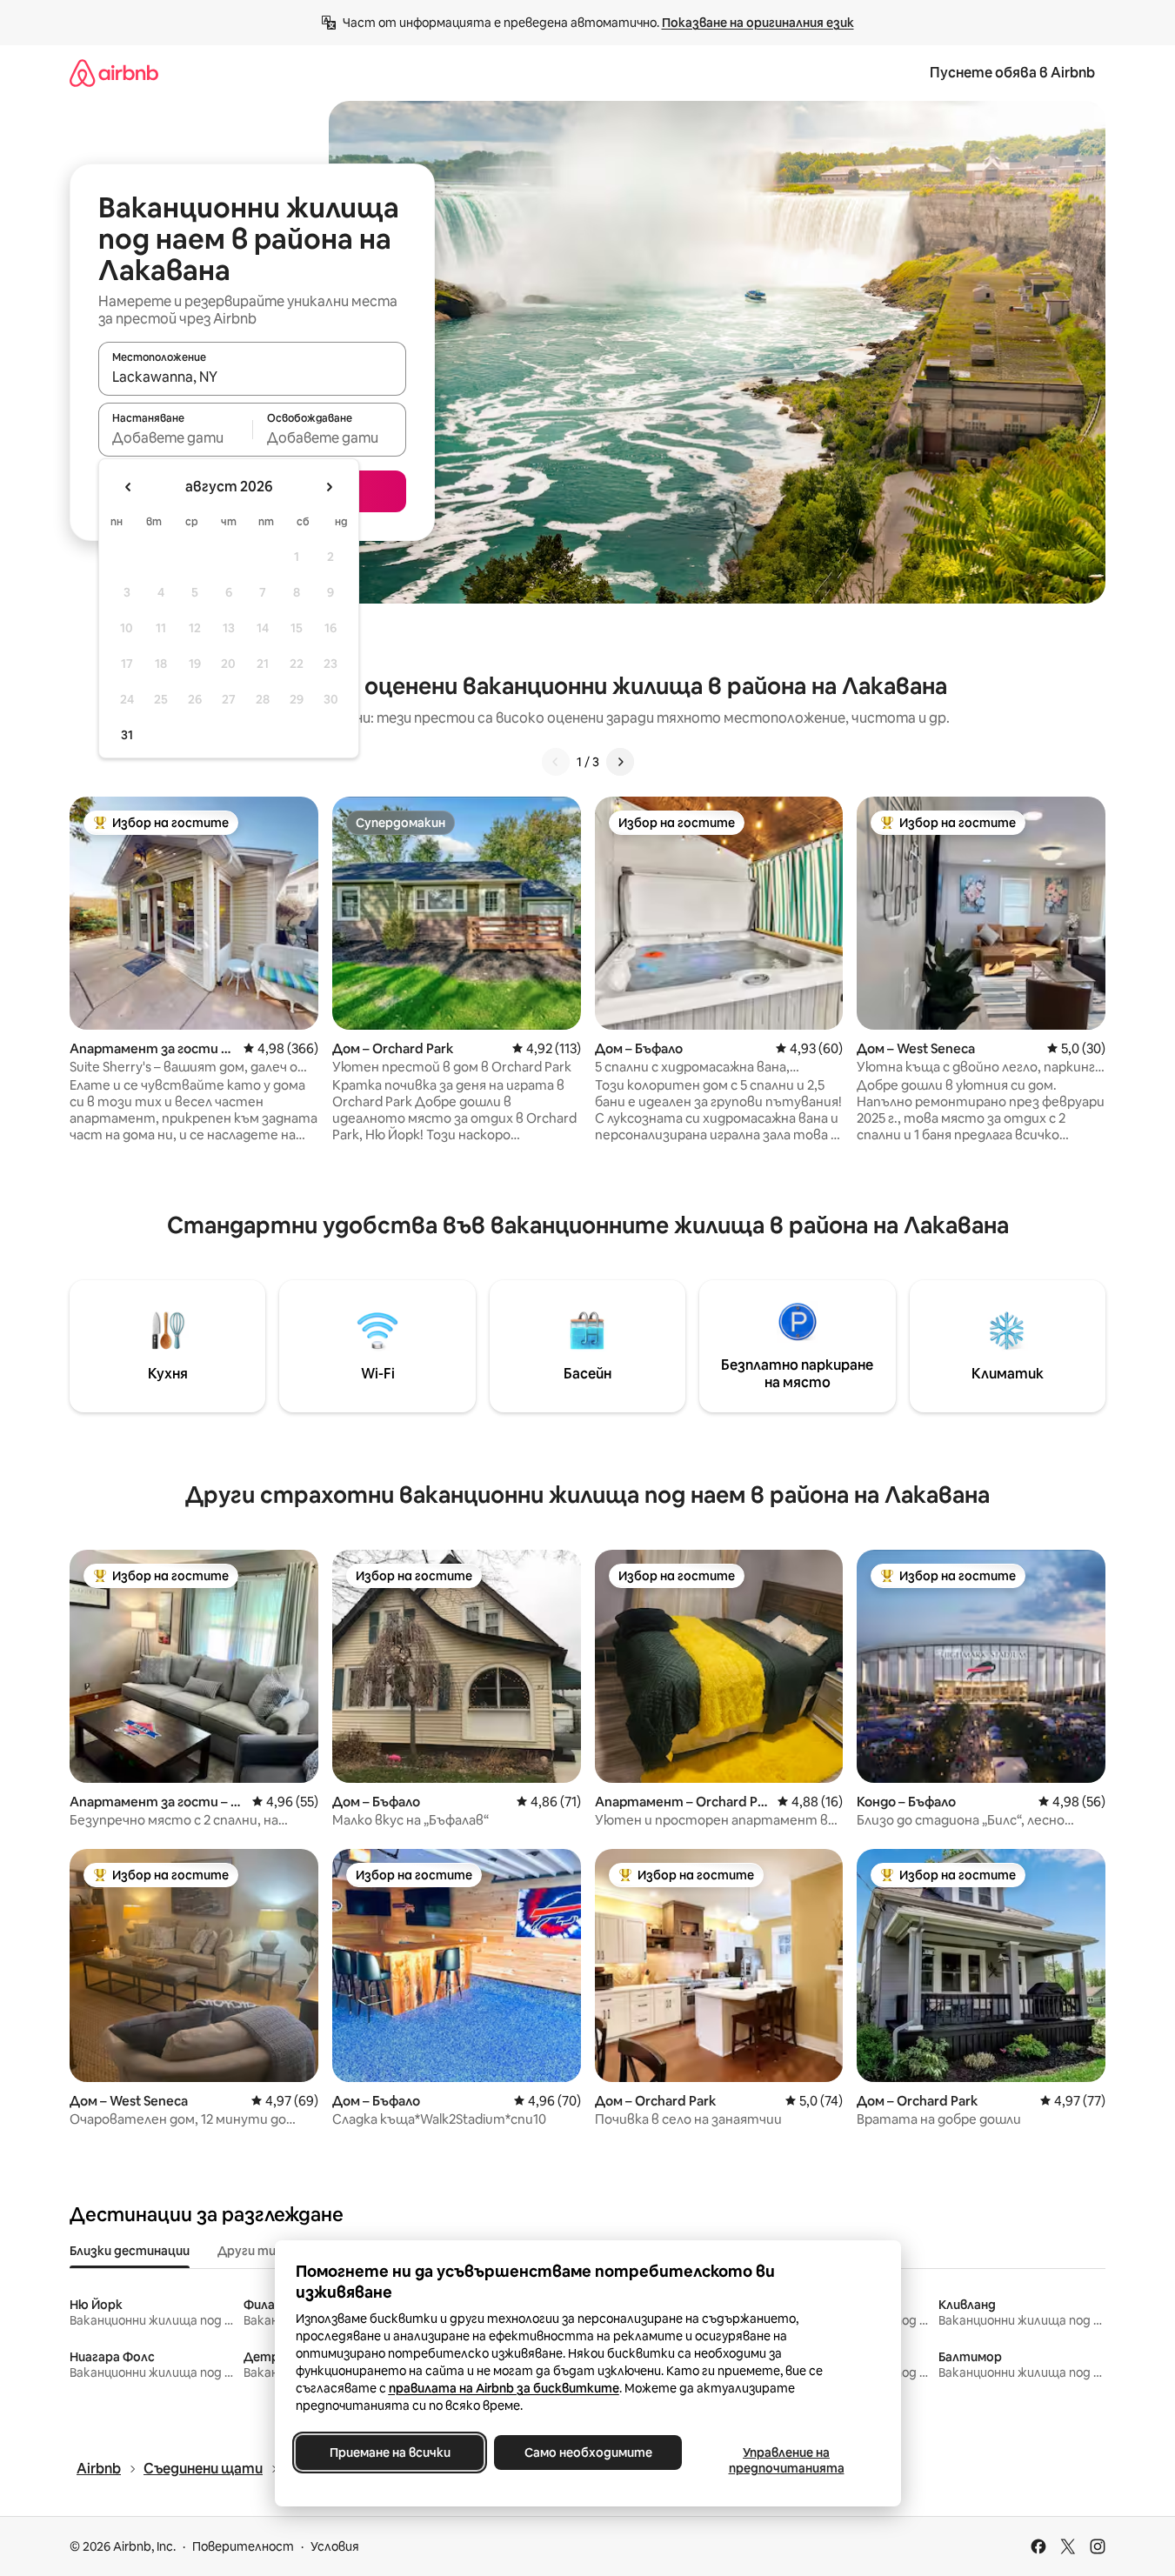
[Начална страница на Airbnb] (114, 73)
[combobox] (252, 377)
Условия (335, 2546)
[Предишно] (556, 762)
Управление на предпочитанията (786, 2460)
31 (127, 735)
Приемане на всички (389, 2453)
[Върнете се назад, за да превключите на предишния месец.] (129, 487)
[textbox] (175, 437)
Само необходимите (587, 2453)
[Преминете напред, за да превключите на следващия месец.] (329, 487)
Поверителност (243, 2546)
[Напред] (620, 762)
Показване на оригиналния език (758, 23)
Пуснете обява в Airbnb (1012, 73)
